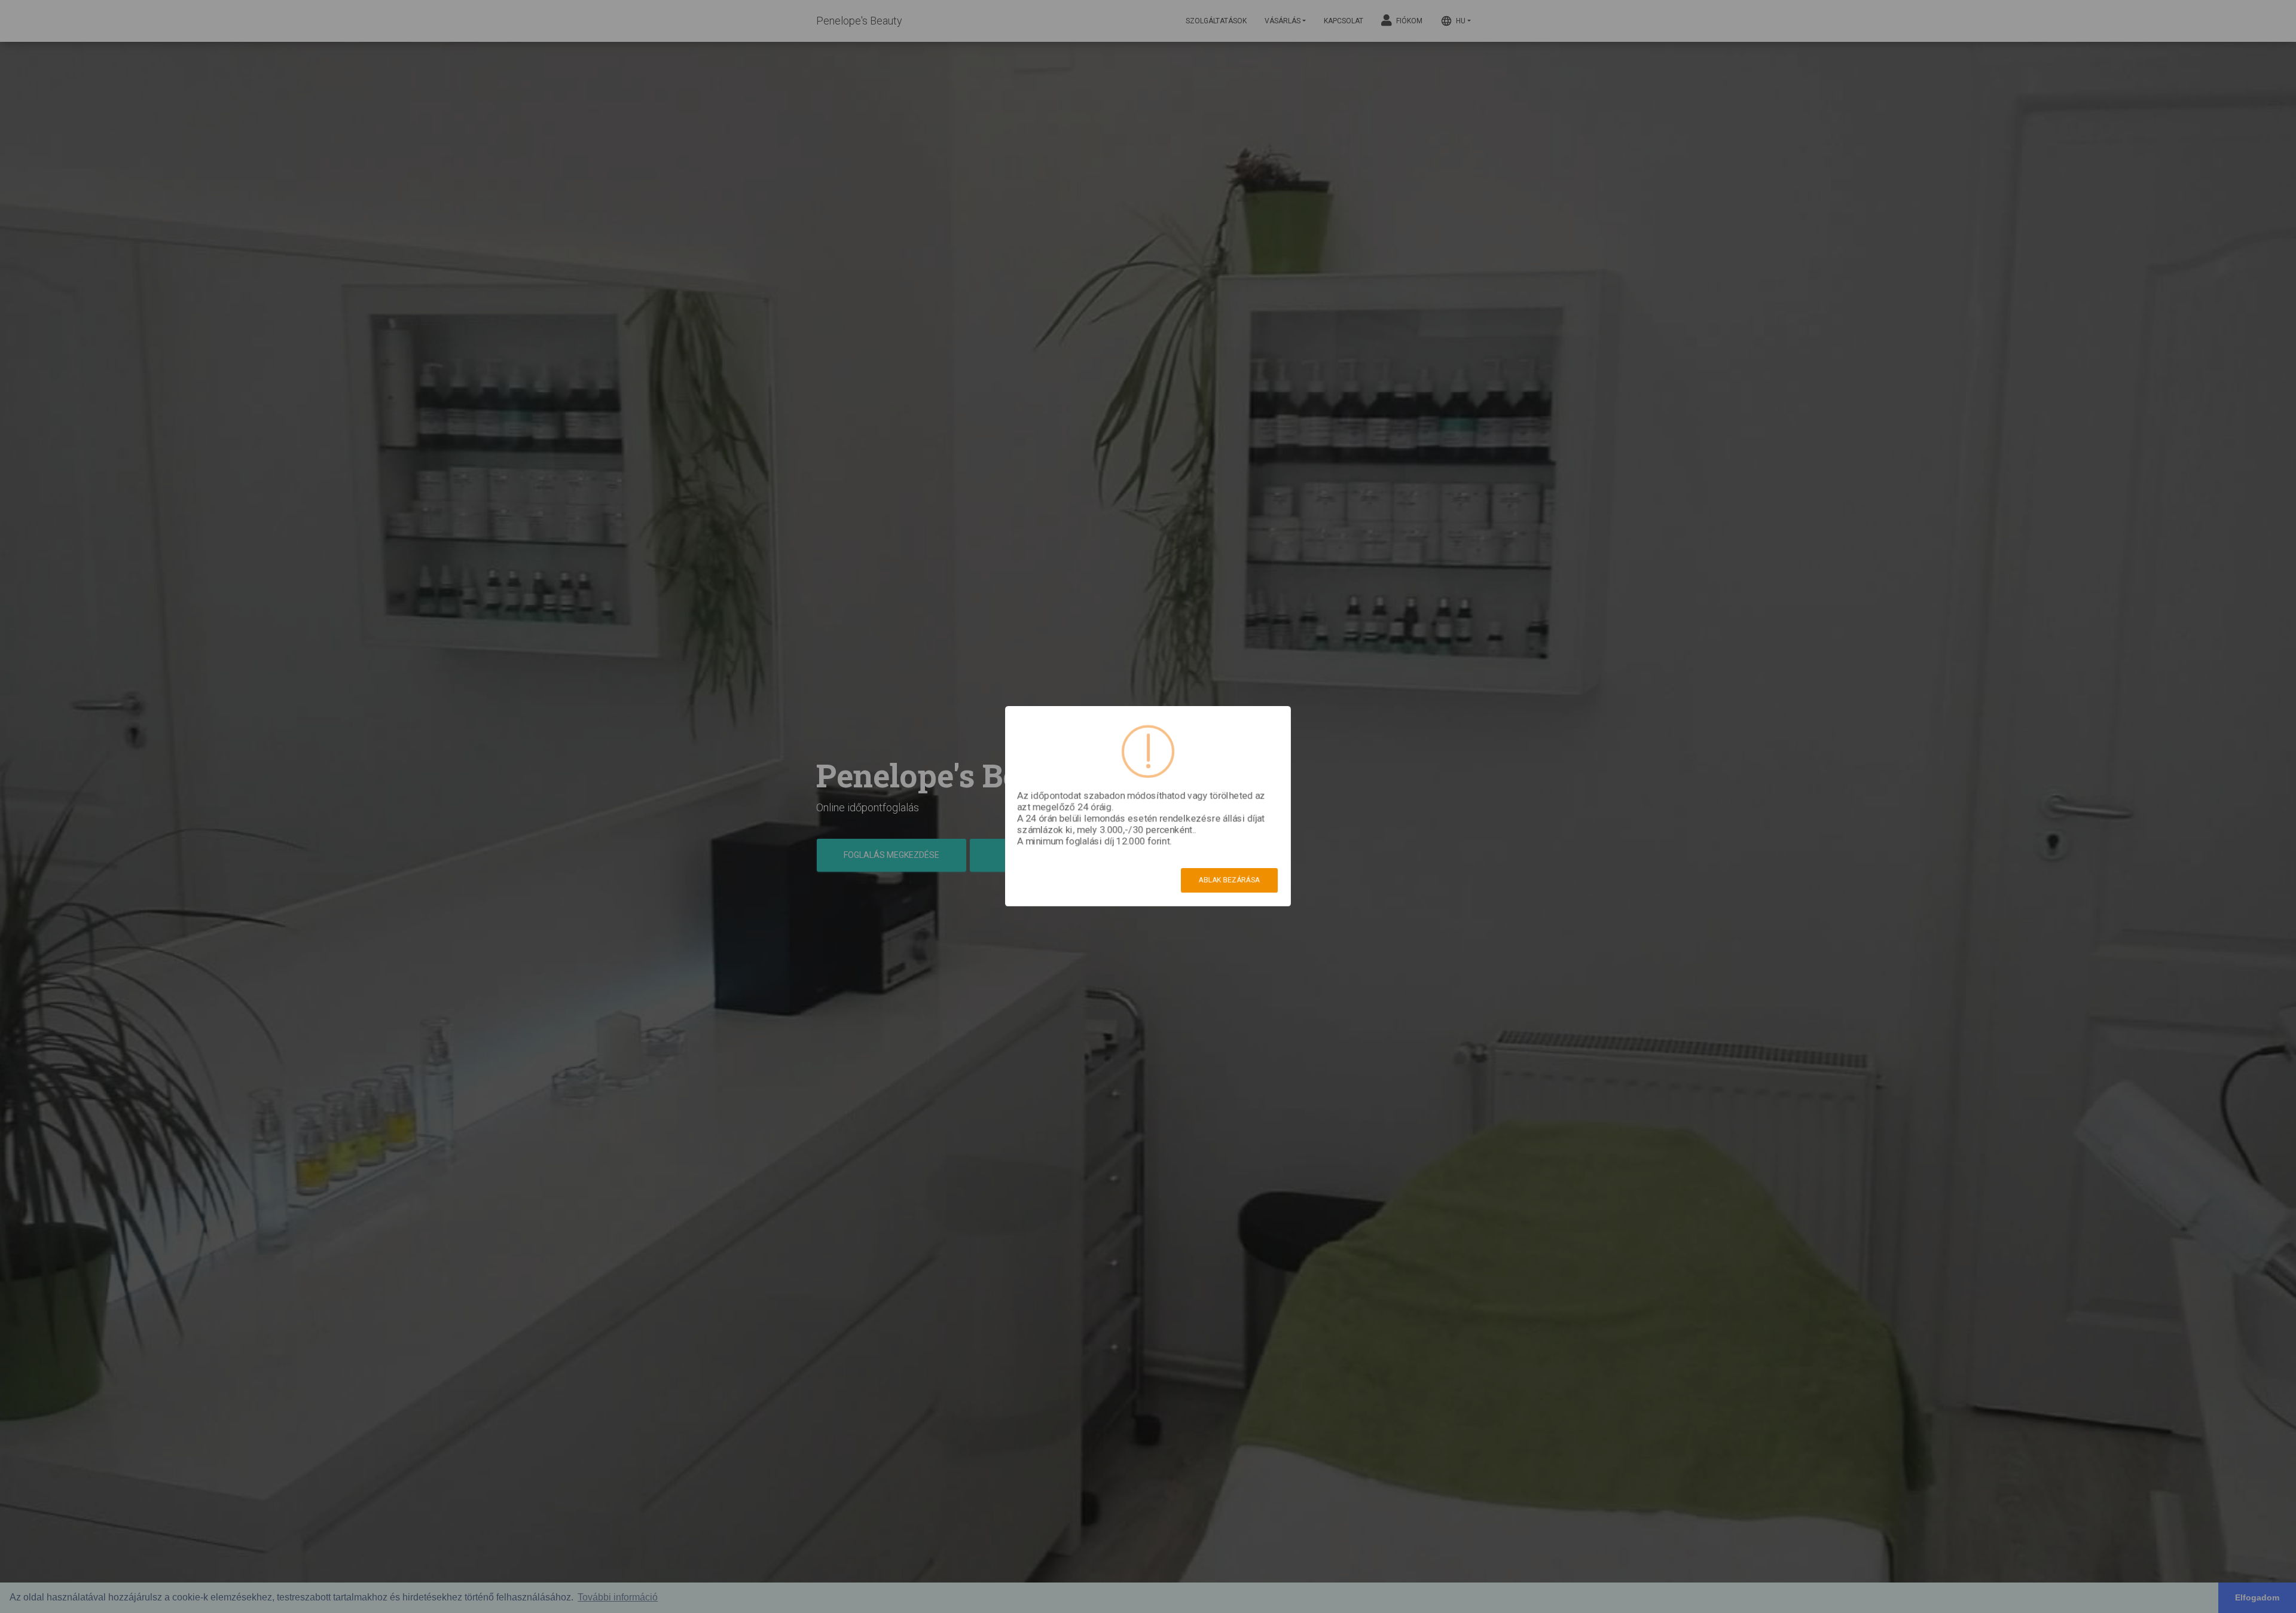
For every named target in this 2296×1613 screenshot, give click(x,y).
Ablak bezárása (1229, 880)
